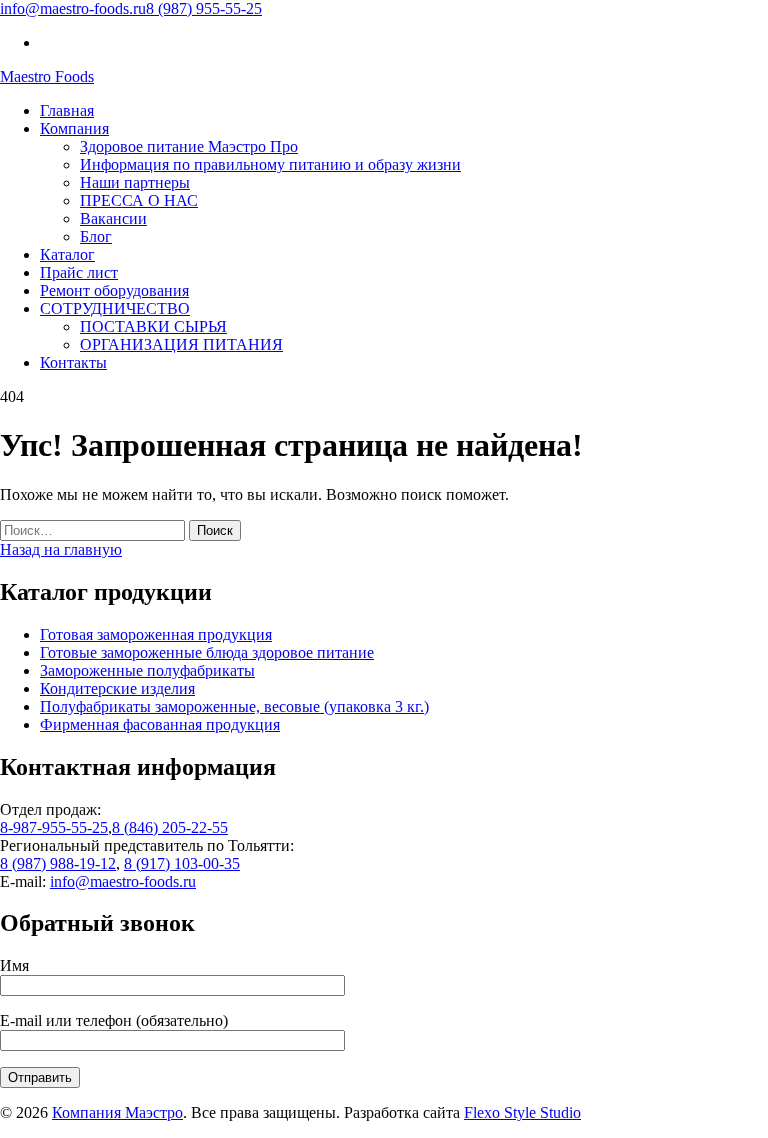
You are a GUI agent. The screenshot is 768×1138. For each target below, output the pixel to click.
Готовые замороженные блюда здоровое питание (207, 652)
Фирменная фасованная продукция (160, 724)
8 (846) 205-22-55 (170, 827)
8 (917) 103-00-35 (182, 863)
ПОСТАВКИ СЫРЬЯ (153, 326)
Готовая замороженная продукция (156, 634)
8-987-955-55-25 (54, 827)
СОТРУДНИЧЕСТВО (115, 308)
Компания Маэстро (117, 1112)
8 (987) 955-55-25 (204, 8)
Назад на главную (61, 549)
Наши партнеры (135, 182)
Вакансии (113, 218)
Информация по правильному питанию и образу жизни (270, 164)
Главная (67, 110)
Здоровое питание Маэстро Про (189, 146)
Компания (74, 128)
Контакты (73, 362)
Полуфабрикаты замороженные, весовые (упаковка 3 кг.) (234, 706)
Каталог (67, 254)
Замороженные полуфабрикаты (147, 670)
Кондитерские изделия (117, 688)
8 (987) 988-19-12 (58, 863)
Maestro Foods (47, 76)
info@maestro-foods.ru (73, 8)
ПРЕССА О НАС (139, 200)
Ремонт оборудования (114, 290)
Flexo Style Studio (522, 1112)
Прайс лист (79, 272)
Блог (96, 236)
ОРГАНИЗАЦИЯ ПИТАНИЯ (181, 344)
